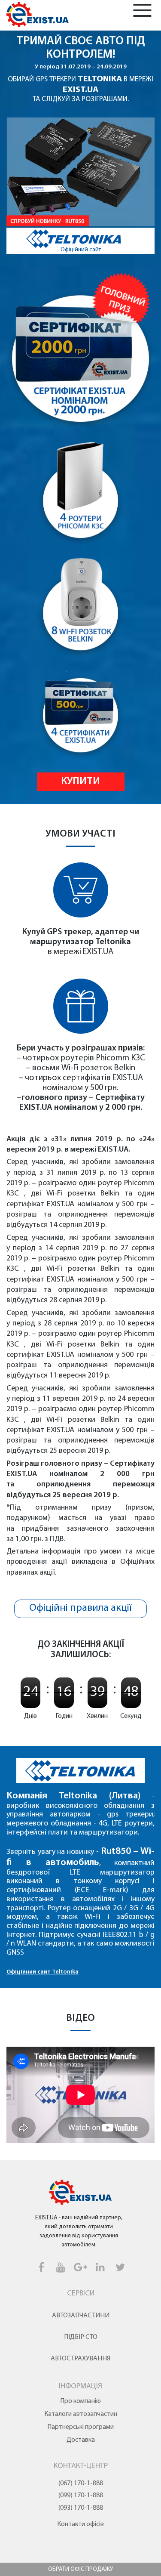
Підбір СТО (81, 2337)
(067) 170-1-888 (81, 2483)
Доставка (81, 2440)
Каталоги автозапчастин (81, 2414)
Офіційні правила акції (81, 1608)
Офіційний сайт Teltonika (43, 1972)
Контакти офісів (80, 2524)
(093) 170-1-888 (81, 2508)
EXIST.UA (80, 90)
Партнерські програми (80, 2427)
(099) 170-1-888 (81, 2496)
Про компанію (80, 2401)
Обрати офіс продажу (80, 2569)
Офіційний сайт (81, 250)
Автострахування (80, 2359)
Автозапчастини (81, 2316)
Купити (80, 781)
